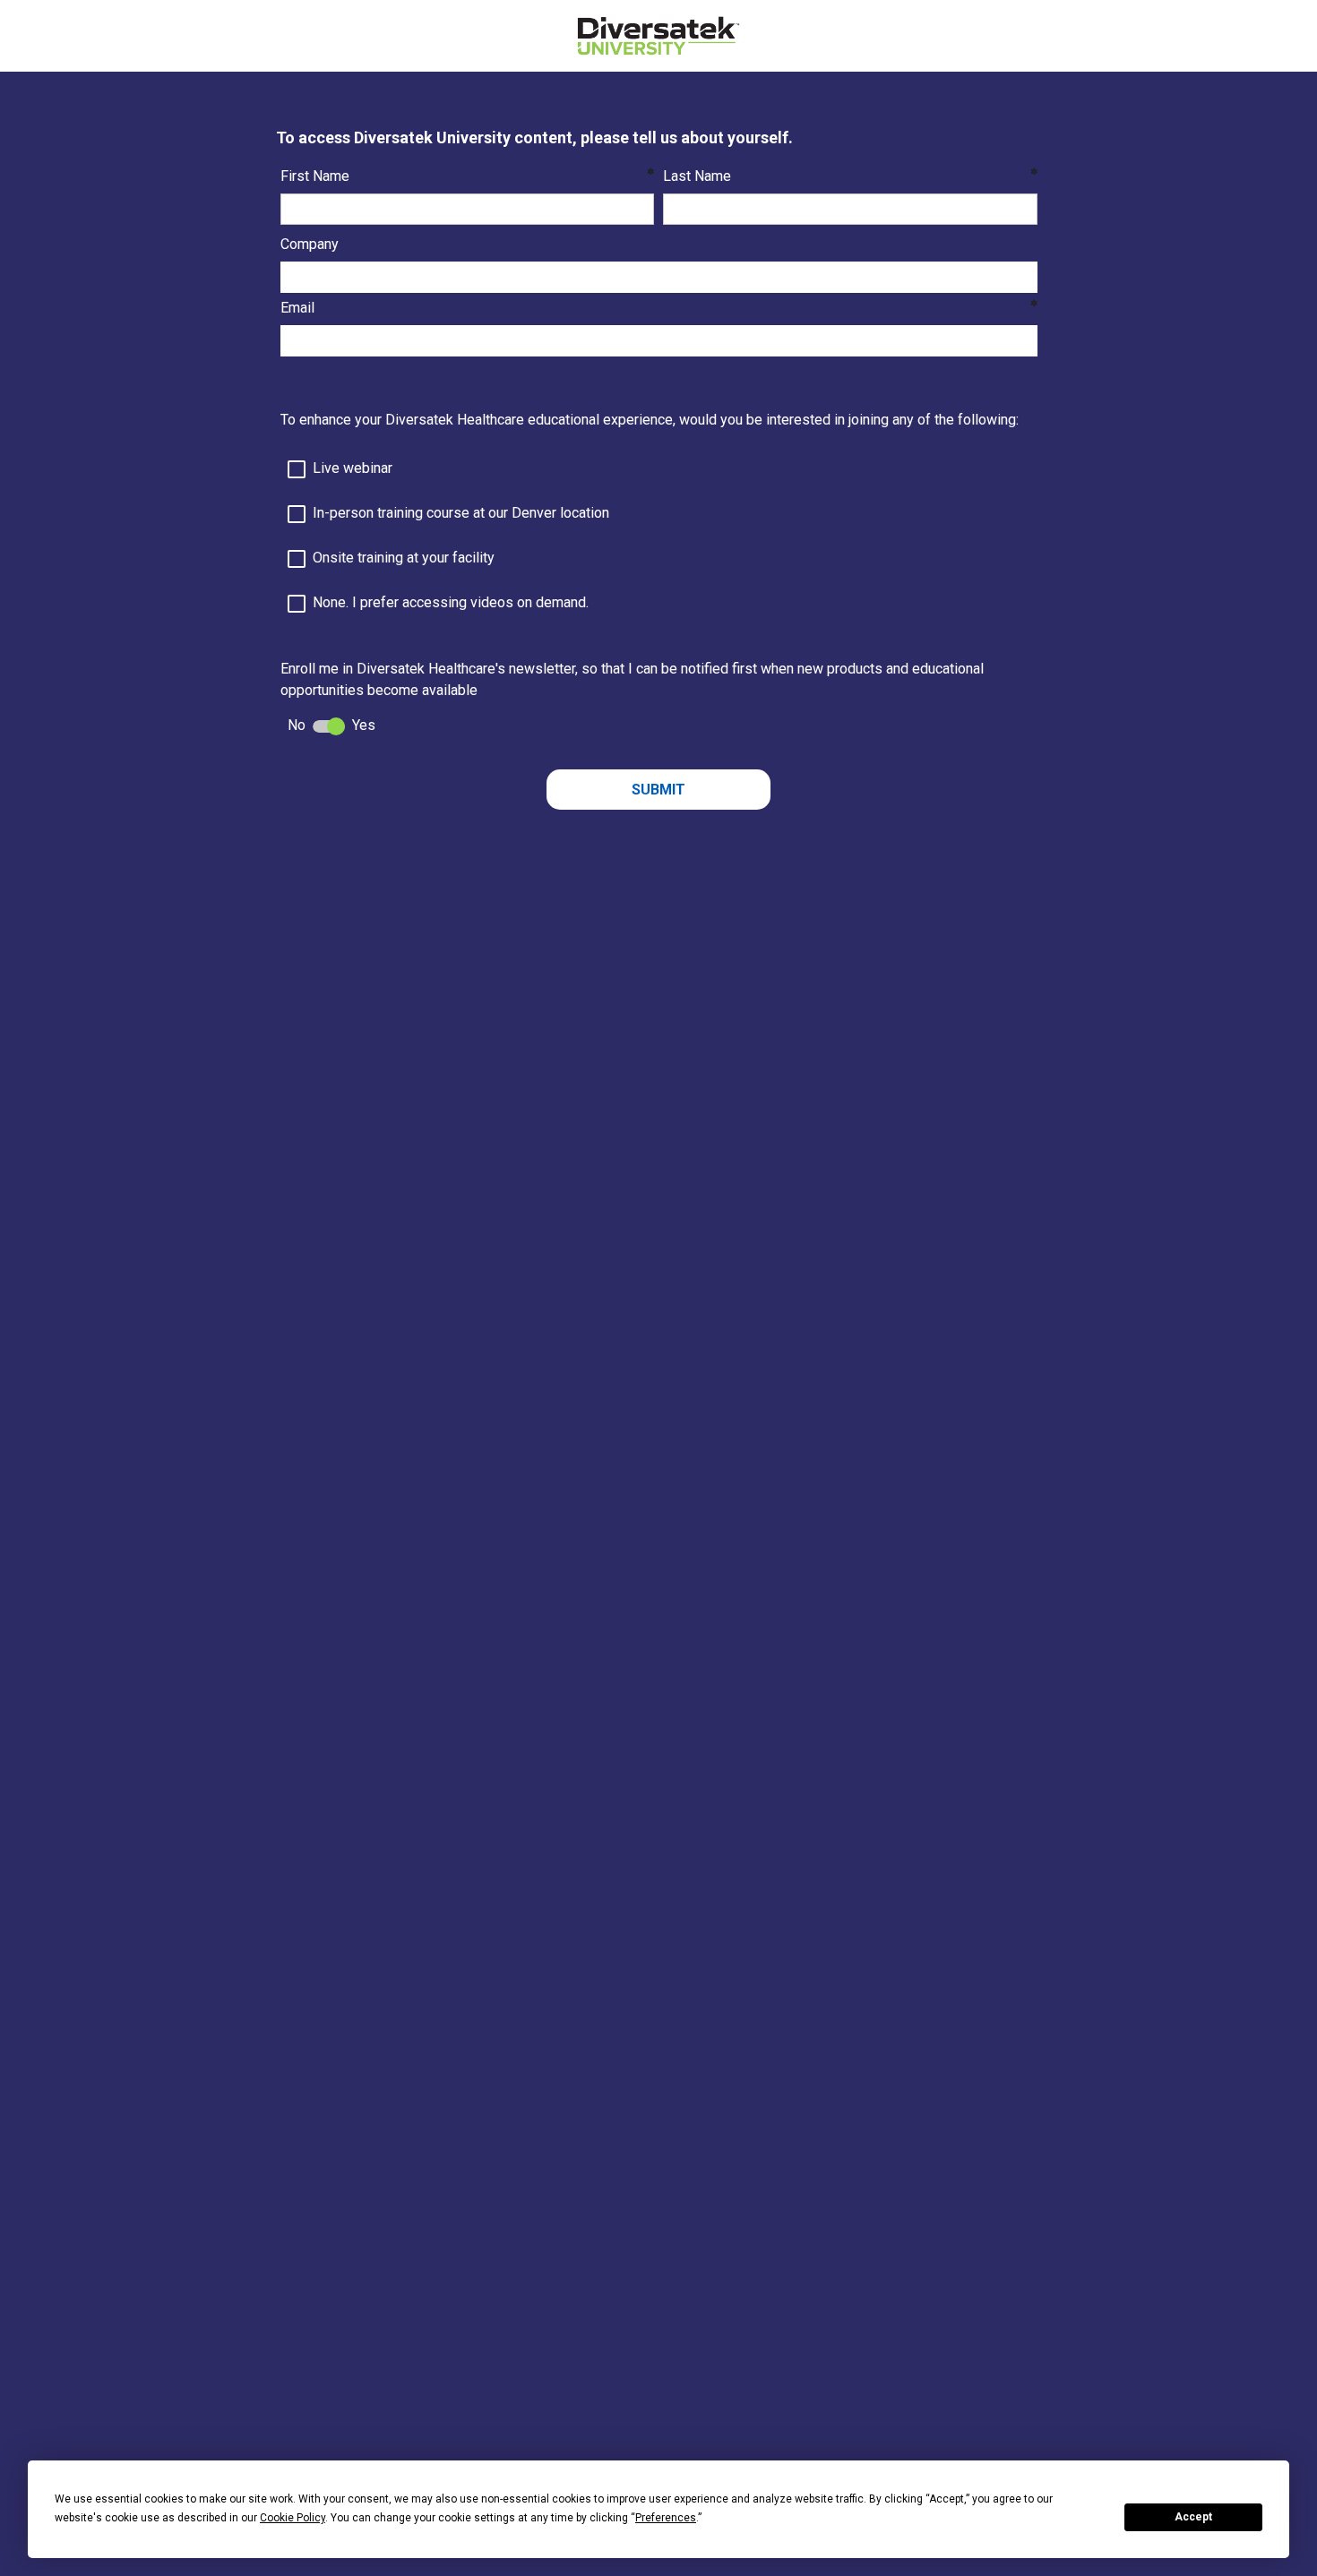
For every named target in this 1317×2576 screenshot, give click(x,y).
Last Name (697, 176)
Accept (1193, 2517)
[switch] (329, 726)
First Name (315, 176)
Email (297, 308)
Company (310, 244)
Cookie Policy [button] (293, 2518)
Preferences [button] (666, 2518)
